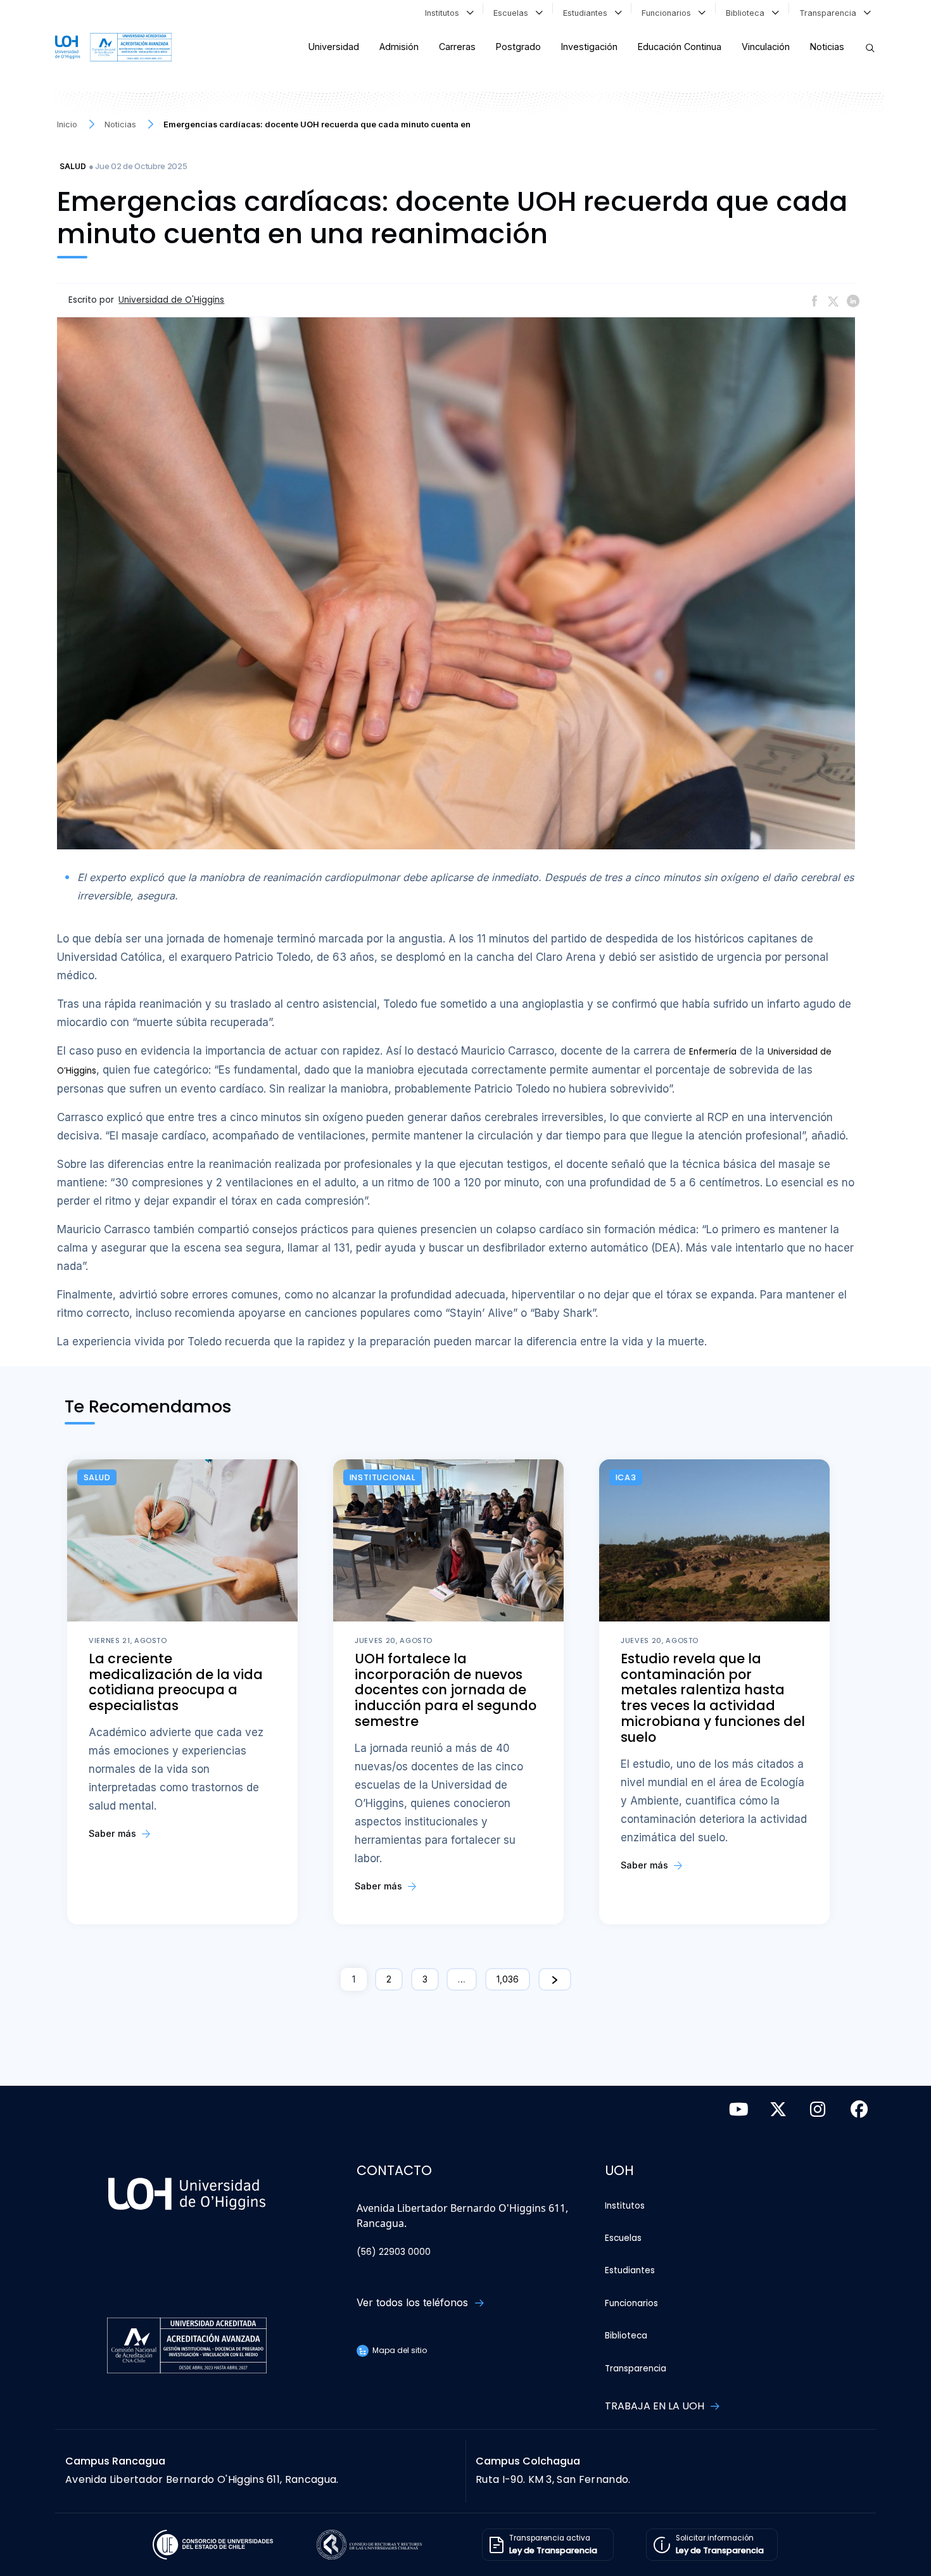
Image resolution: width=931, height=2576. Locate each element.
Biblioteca (748, 13)
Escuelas (513, 13)
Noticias (827, 47)
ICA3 (626, 1477)
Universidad (334, 47)
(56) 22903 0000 (394, 2252)
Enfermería (713, 1052)
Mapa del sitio (399, 2350)
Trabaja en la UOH (656, 2406)
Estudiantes (588, 13)
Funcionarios (669, 13)
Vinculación (766, 47)
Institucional (383, 1477)
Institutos (445, 13)
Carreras (457, 47)
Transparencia (830, 13)
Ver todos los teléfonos (414, 2302)
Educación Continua (680, 47)
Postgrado (518, 47)
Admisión (399, 47)
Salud (73, 166)
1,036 (508, 1979)
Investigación (589, 47)
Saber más (114, 1833)
